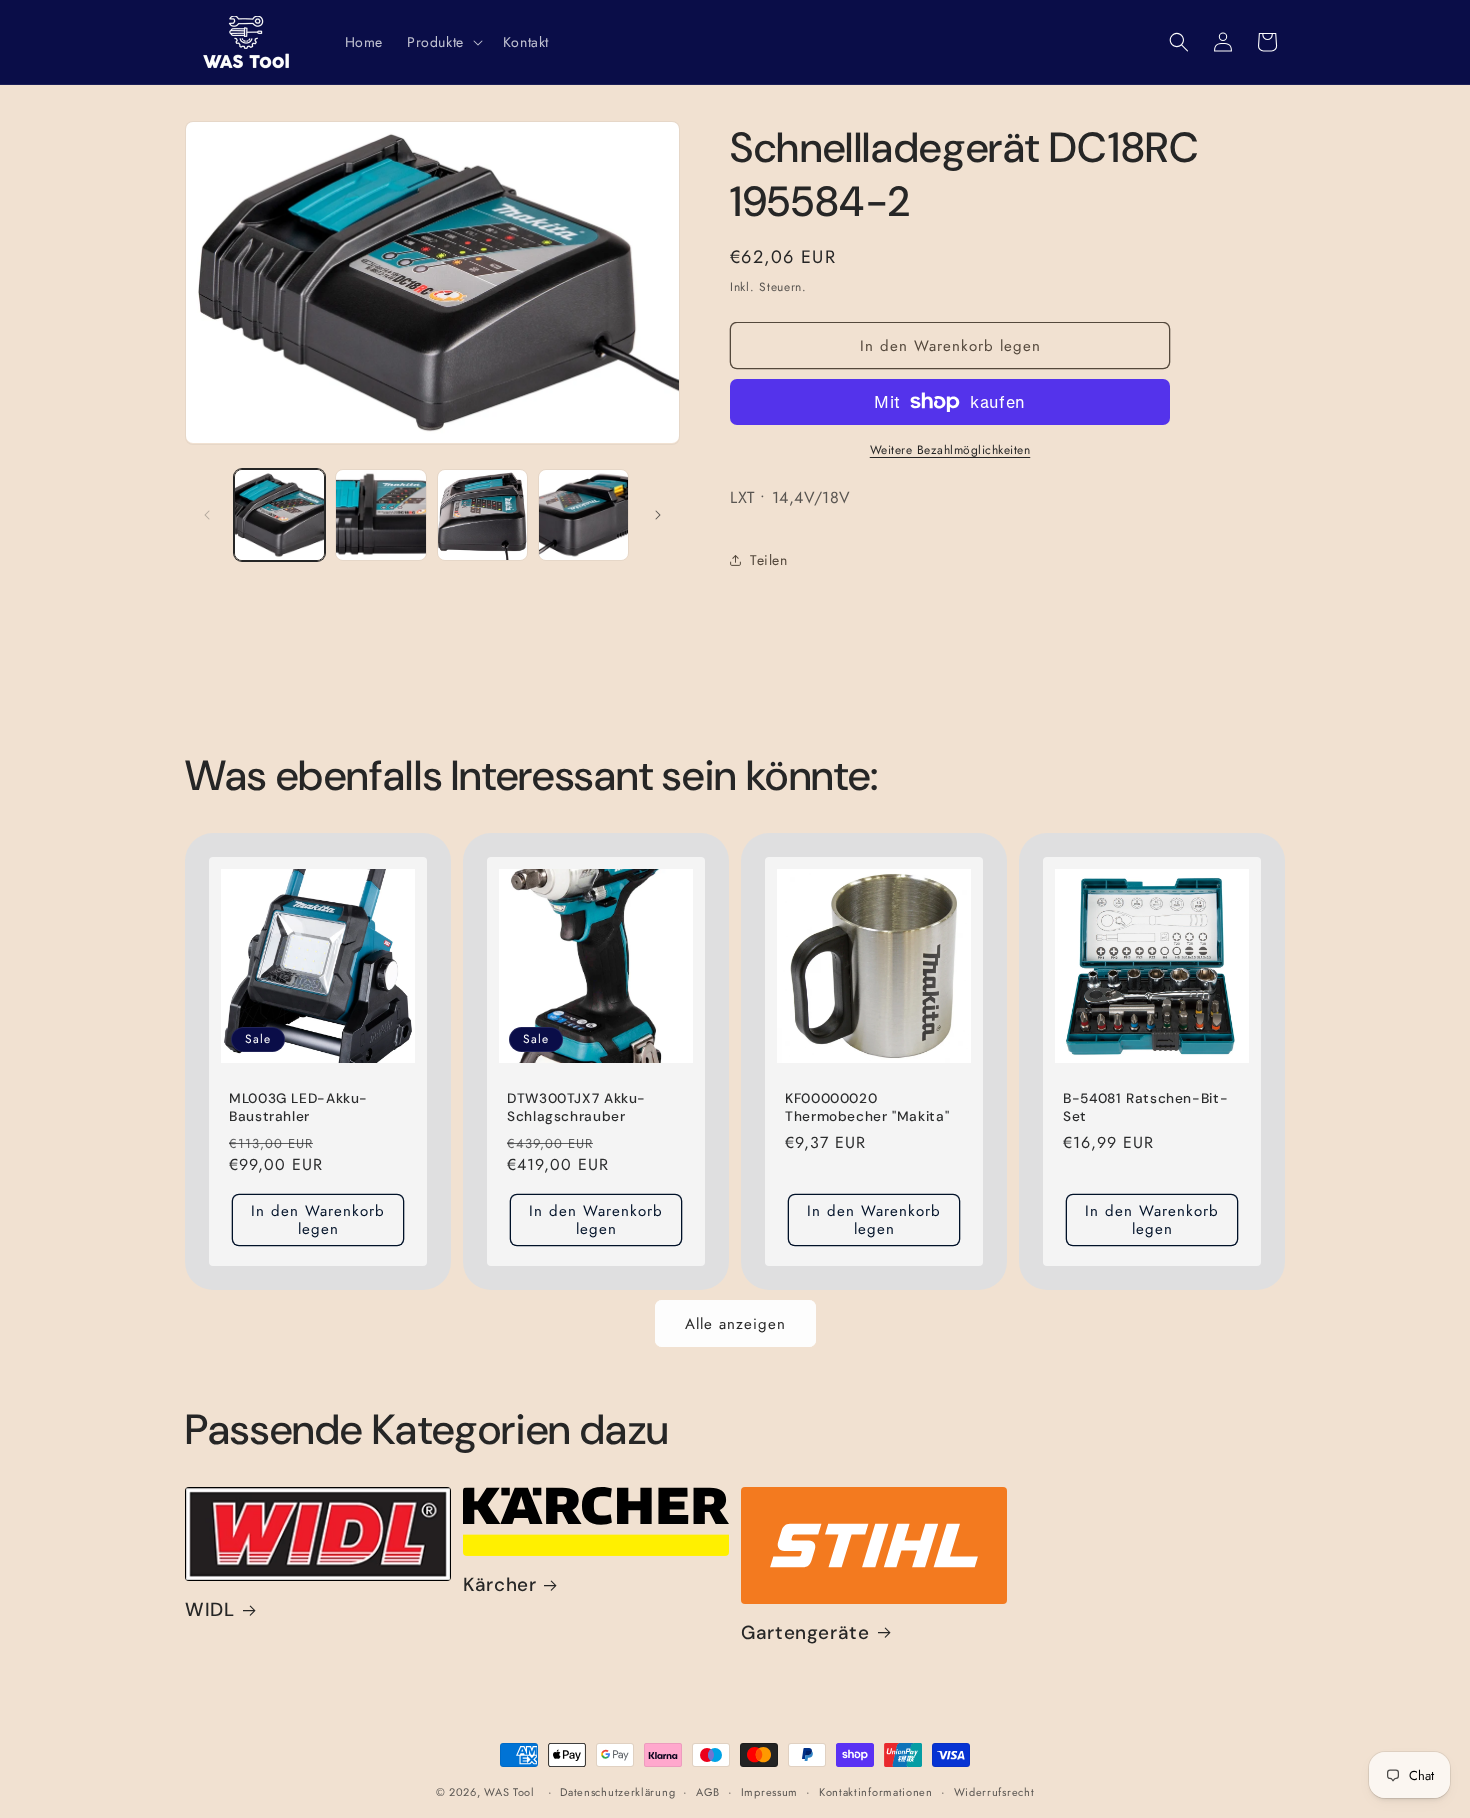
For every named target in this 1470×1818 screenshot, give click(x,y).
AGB (708, 1792)
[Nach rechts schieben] (658, 515)
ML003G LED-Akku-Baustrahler (298, 1107)
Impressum (769, 1792)
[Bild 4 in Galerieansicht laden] (583, 514)
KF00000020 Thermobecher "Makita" (867, 1107)
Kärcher (499, 1585)
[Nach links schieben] (207, 515)
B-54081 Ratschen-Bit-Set (1145, 1107)
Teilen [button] (769, 560)
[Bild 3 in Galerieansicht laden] (482, 514)
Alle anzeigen (735, 1324)
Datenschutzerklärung (617, 1792)
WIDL (210, 1610)
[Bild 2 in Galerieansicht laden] (380, 514)
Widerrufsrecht (994, 1792)
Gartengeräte (805, 1633)
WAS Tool (509, 1792)
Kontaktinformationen (876, 1792)
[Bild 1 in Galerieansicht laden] (279, 514)
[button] (443, 42)
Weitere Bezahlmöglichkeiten (950, 450)
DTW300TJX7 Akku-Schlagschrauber (576, 1107)
